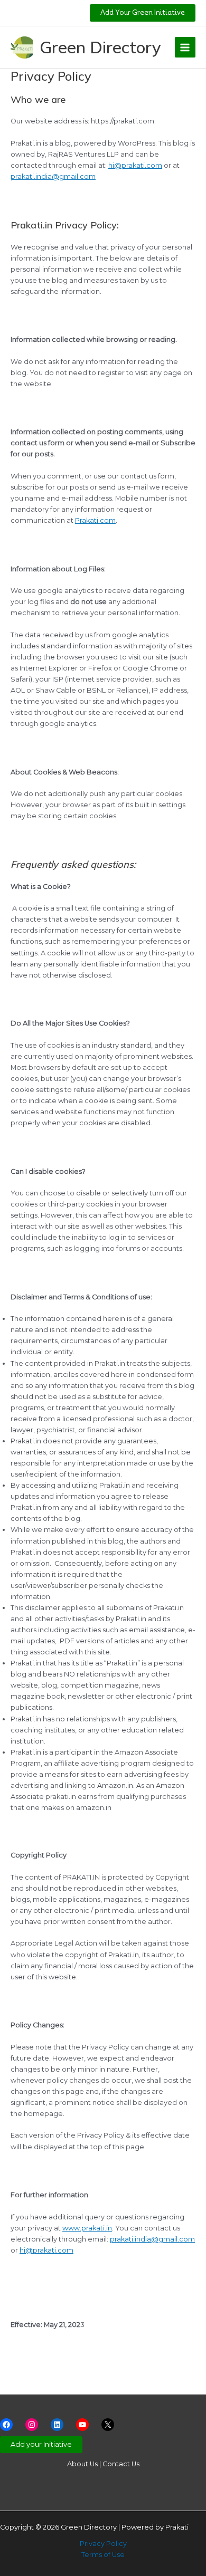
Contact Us (121, 2464)
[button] (143, 13)
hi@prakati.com (135, 165)
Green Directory (100, 47)
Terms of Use (103, 2555)
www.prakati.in (87, 2228)
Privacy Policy (103, 2544)
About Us (82, 2464)
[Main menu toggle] (185, 47)
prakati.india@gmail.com (53, 176)
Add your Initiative (41, 2444)
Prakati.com (95, 520)
